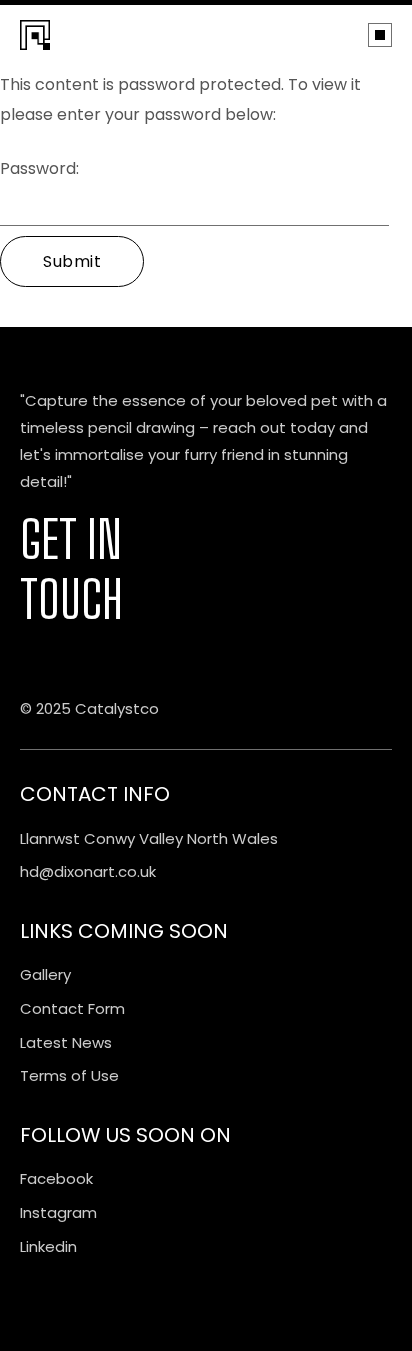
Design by (46, 659)
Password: (39, 168)
